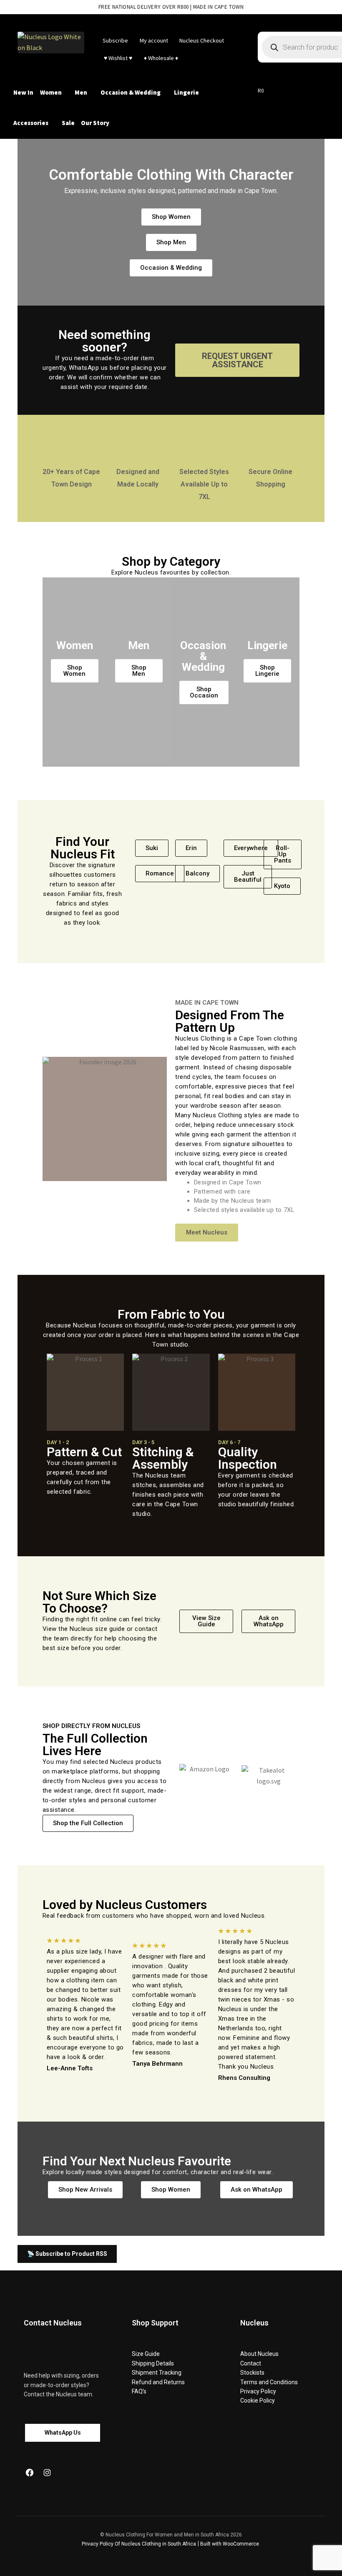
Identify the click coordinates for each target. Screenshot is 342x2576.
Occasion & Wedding (131, 92)
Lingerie (186, 92)
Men (81, 92)
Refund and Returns (158, 2382)
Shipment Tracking (157, 2373)
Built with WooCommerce (230, 2544)
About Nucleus (259, 2354)
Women (51, 92)
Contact (251, 2363)
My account (154, 40)
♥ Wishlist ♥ (117, 58)
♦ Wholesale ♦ (161, 58)
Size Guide (146, 2354)
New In (23, 92)
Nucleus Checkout (202, 40)
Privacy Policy (258, 2391)
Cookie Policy (258, 2400)
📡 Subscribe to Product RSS (67, 2254)
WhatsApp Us (63, 2433)
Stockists (252, 2373)
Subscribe (115, 40)
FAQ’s (139, 2391)
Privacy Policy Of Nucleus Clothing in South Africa (139, 2544)
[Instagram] (47, 2473)
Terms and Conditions (269, 2382)
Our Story (95, 123)
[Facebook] (30, 2473)
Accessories (31, 123)
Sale (68, 123)
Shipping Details (153, 2363)
